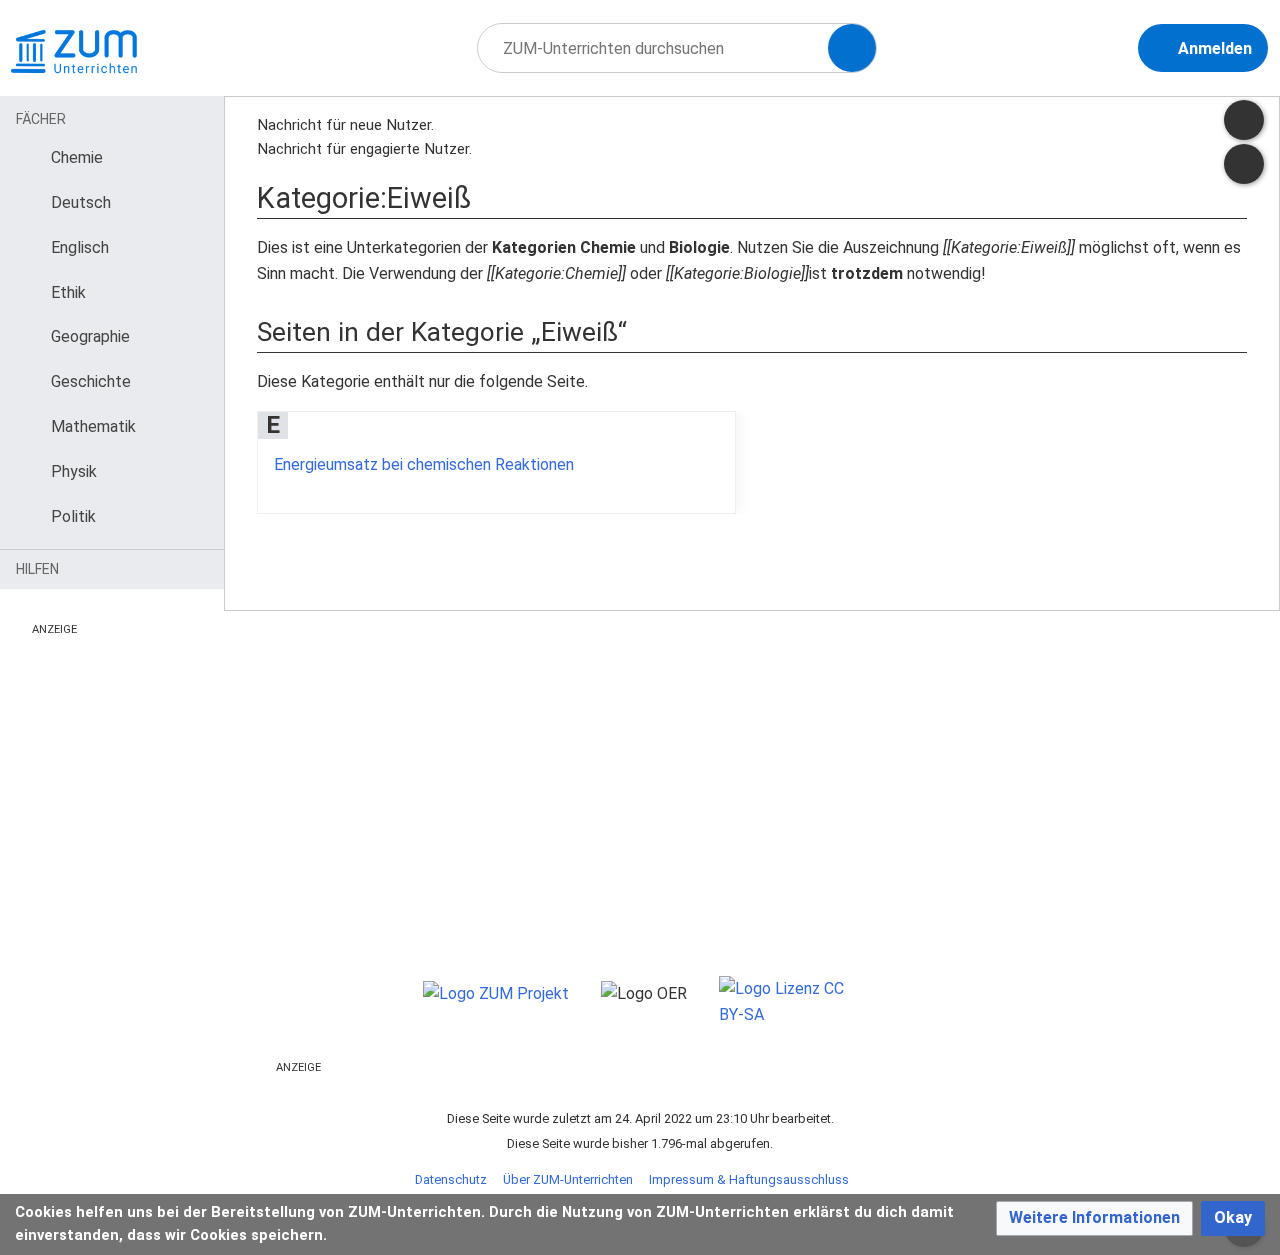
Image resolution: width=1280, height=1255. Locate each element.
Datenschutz (451, 1179)
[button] (1094, 1218)
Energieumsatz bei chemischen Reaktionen (424, 464)
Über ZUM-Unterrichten (568, 1179)
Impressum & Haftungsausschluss (749, 1179)
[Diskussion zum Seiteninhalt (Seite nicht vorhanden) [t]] (1244, 120)
